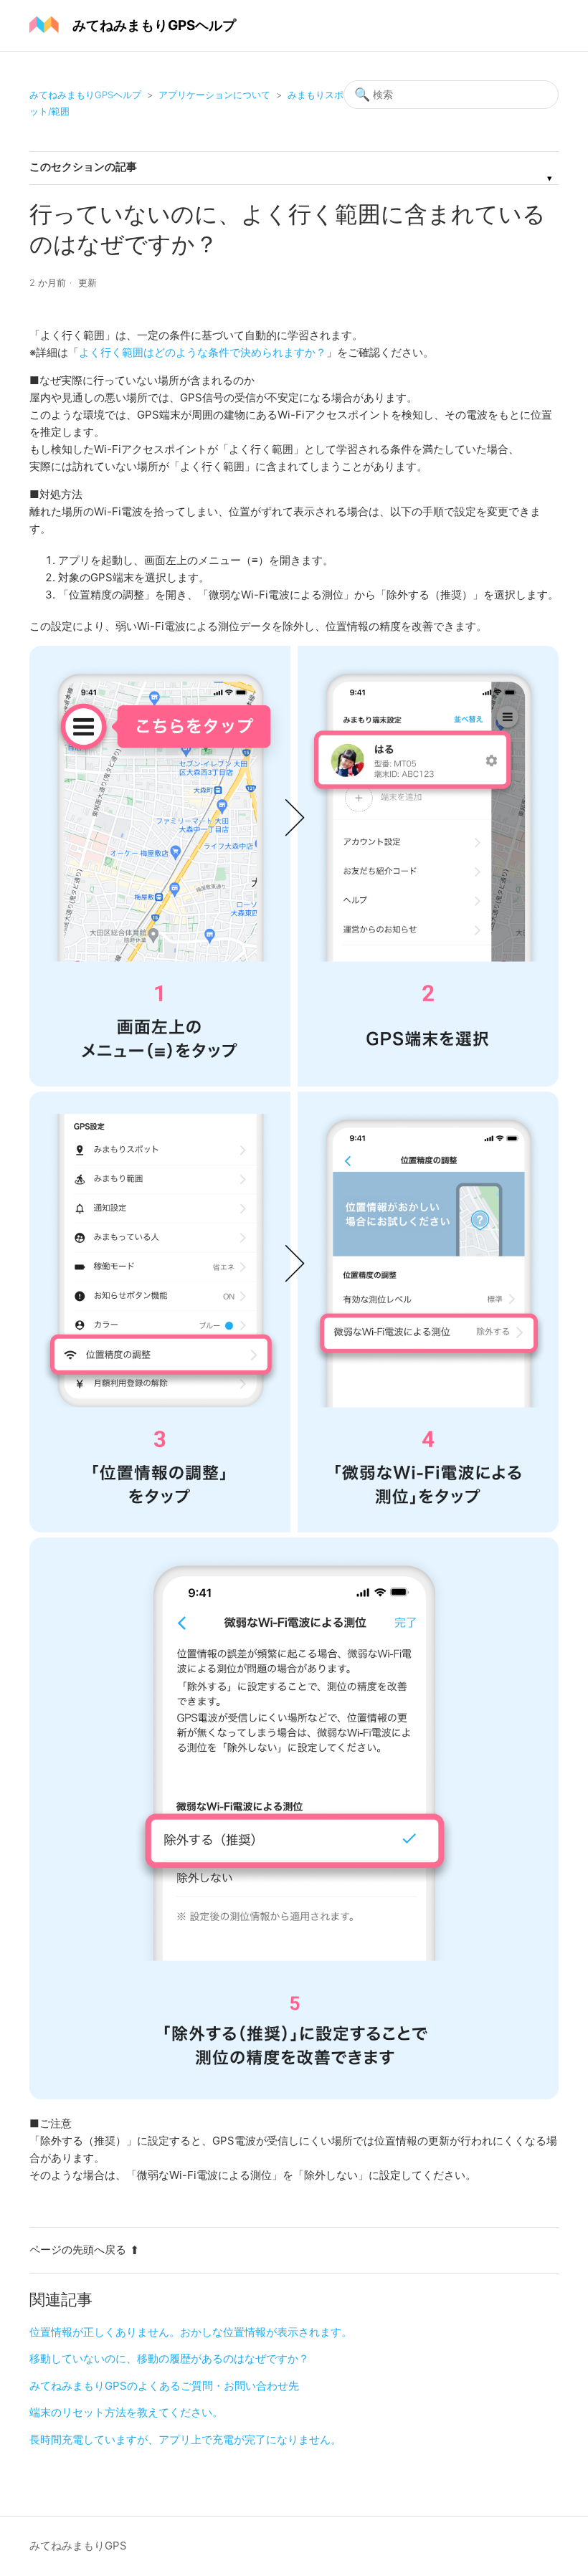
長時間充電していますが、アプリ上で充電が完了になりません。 (185, 2439)
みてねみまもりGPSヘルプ (85, 95)
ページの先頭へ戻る (78, 2250)
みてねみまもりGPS (78, 2546)
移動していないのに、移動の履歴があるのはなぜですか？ (169, 2358)
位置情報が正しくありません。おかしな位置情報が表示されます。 (191, 2332)
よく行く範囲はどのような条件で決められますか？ (203, 352)
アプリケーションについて (214, 95)
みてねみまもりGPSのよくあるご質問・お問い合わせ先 (164, 2386)
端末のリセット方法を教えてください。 (126, 2412)
